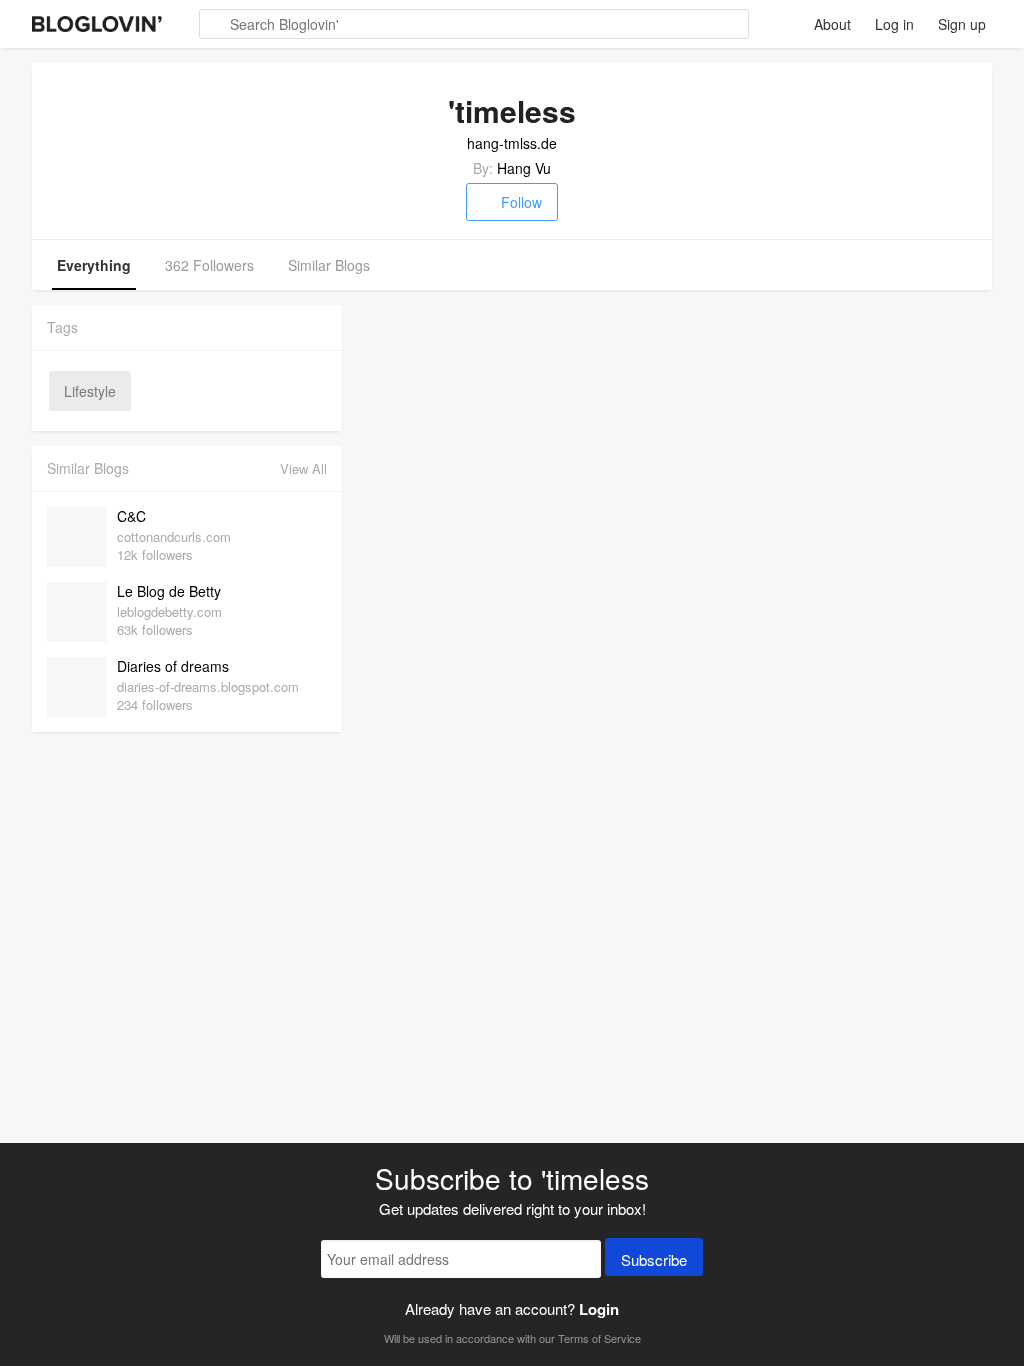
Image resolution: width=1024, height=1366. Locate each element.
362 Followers (209, 265)
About (832, 24)
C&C (131, 516)
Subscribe (654, 1259)
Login (599, 1309)
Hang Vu (524, 168)
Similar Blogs (329, 265)
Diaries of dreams (173, 666)
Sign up (962, 24)
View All (303, 468)
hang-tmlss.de (512, 143)
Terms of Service (599, 1338)
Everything (94, 265)
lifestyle (90, 391)
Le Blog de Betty (169, 591)
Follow (521, 202)
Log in (894, 24)
